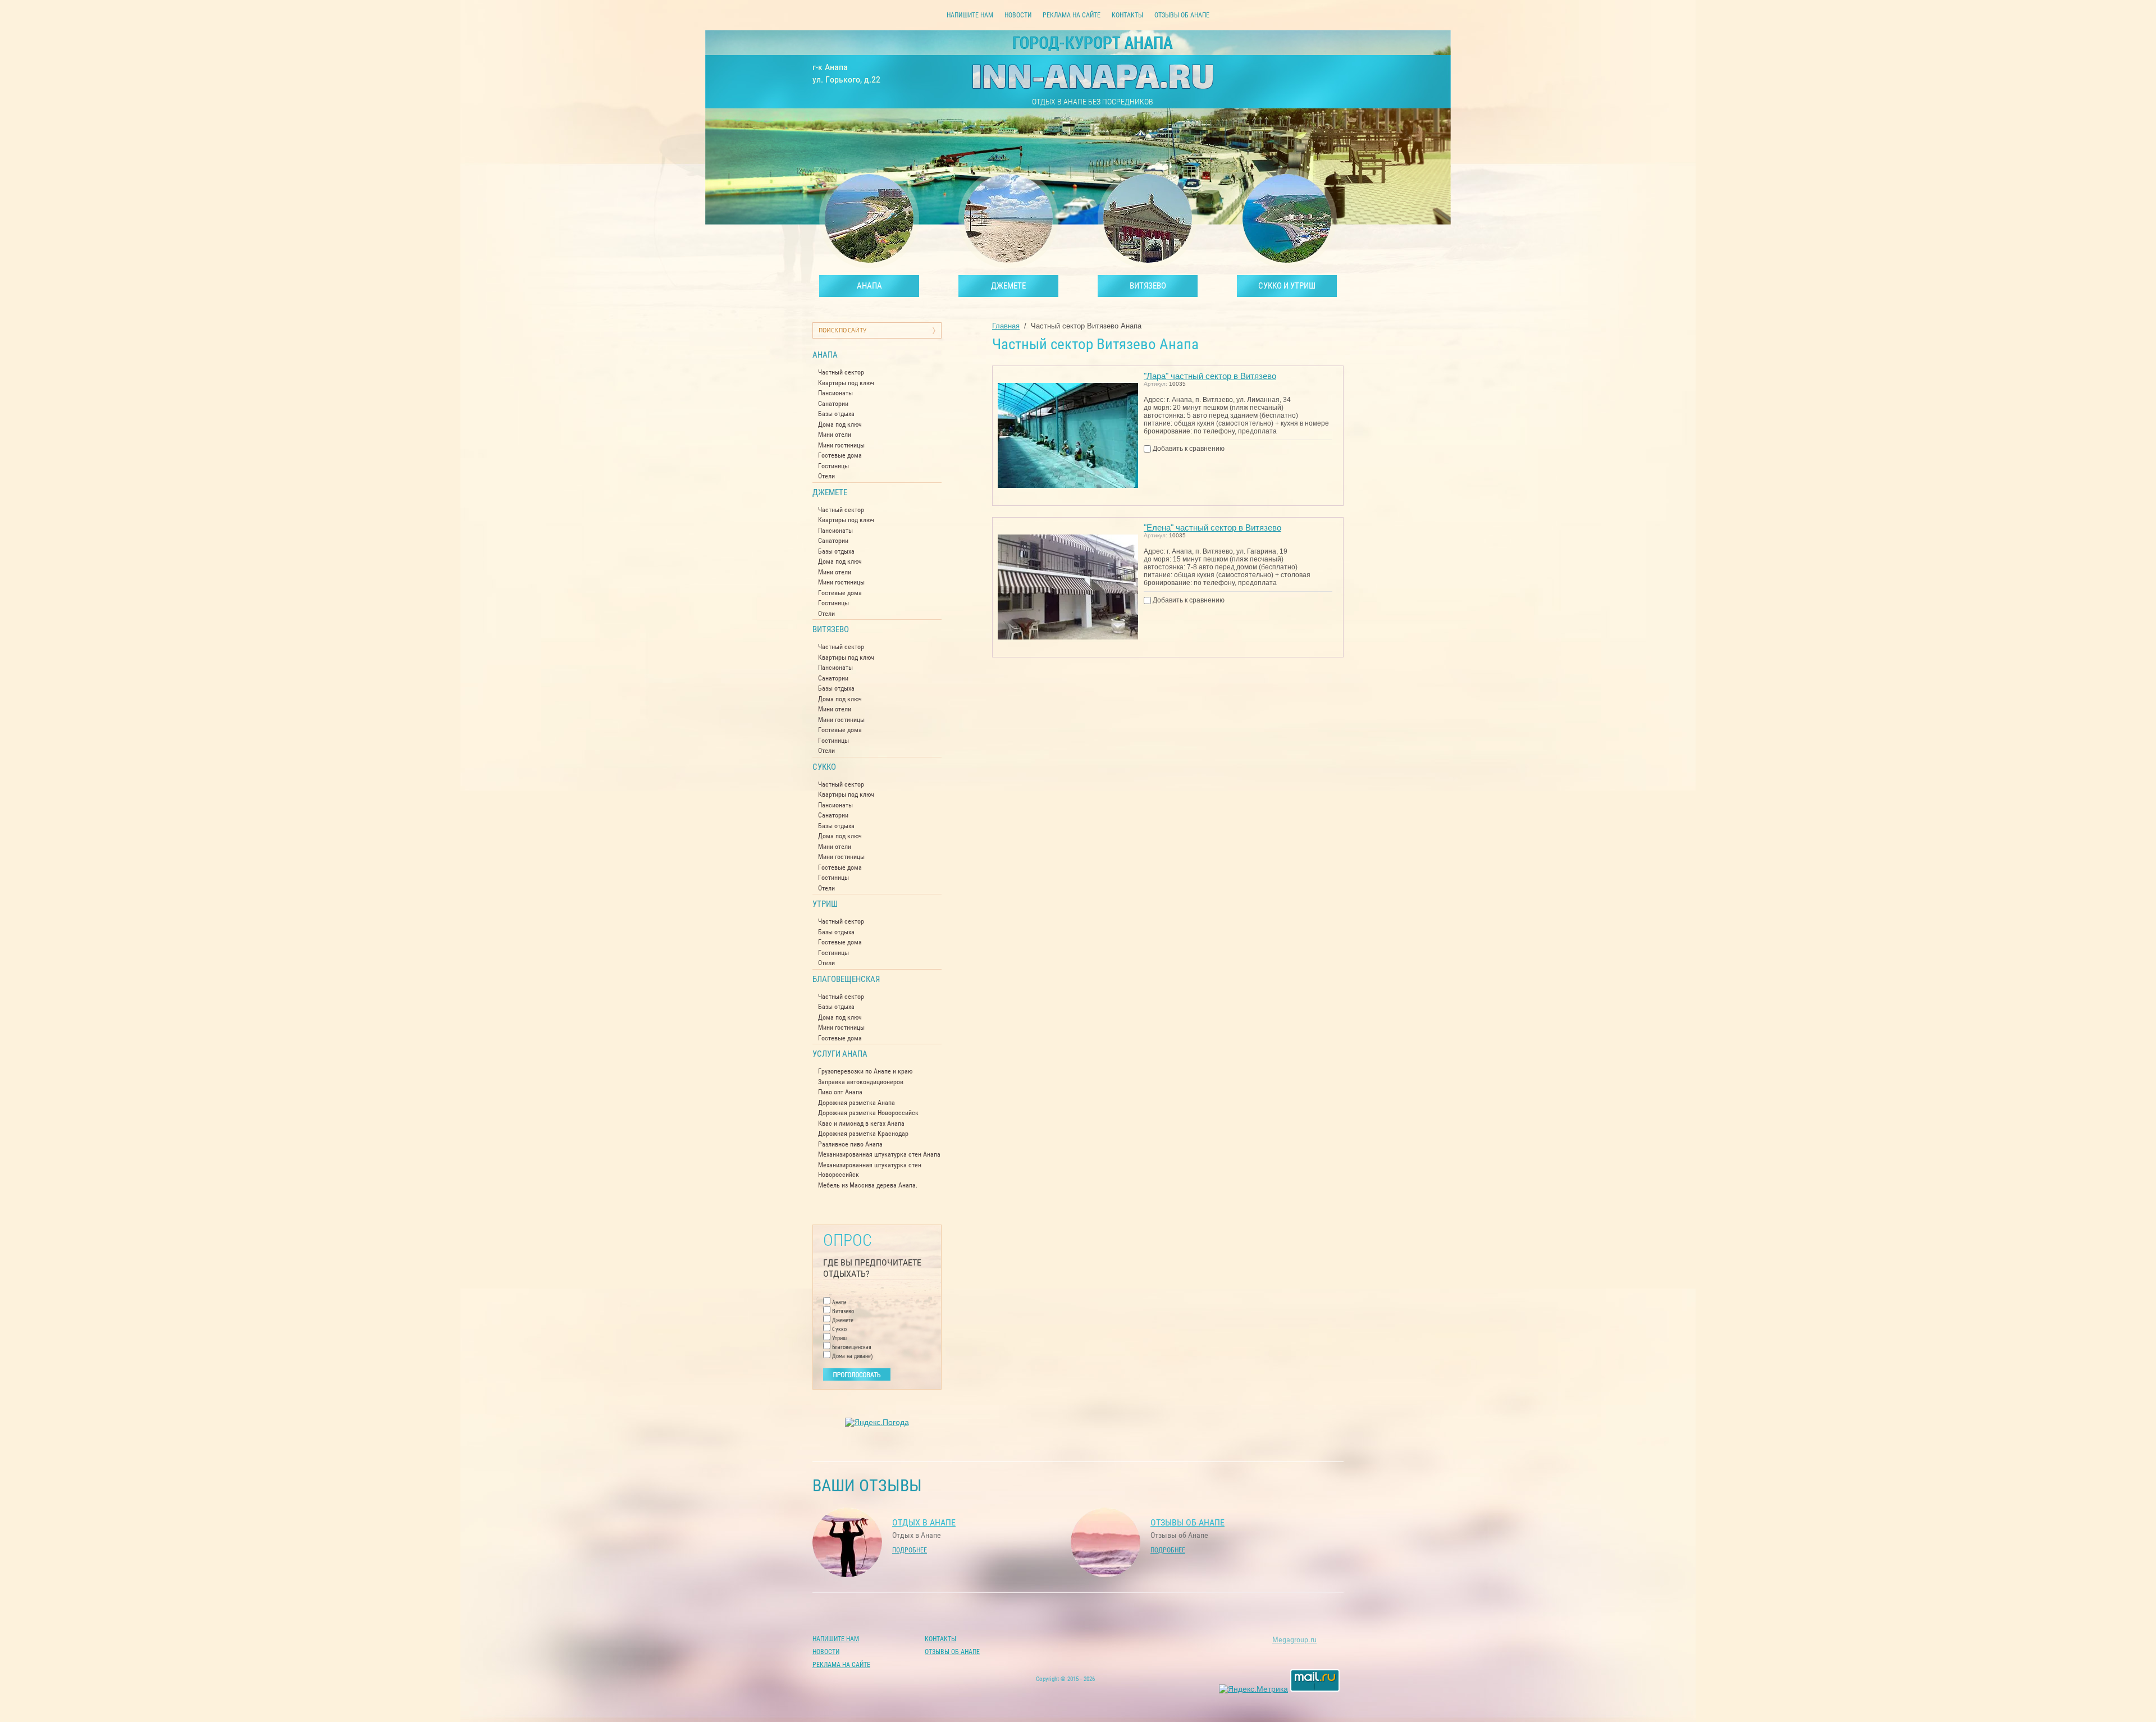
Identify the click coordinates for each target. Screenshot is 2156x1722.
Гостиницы (833, 466)
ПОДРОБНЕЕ (910, 1550)
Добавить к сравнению (1188, 449)
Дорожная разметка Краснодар (863, 1134)
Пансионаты (835, 393)
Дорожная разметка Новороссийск (868, 1113)
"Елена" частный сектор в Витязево (1212, 527)
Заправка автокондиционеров (861, 1082)
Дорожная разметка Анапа (857, 1103)
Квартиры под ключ (846, 383)
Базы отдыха (836, 414)
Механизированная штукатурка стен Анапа (879, 1154)
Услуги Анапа (840, 1054)
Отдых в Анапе (924, 1522)
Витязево (831, 629)
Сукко (824, 767)
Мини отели (835, 435)
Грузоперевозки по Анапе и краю (865, 1071)
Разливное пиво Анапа (850, 1144)
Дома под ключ (840, 424)
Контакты (1127, 15)
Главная (1006, 326)
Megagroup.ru (1294, 1639)
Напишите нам (970, 15)
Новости (1018, 15)
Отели (826, 476)
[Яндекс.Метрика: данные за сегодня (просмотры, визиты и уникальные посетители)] (1253, 1689)
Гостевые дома (840, 455)
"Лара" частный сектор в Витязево (1210, 376)
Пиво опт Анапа (840, 1092)
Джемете (830, 492)
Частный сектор (841, 372)
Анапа (825, 355)
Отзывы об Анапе (1182, 15)
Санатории (833, 404)
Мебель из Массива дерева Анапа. (868, 1185)
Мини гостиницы (841, 445)
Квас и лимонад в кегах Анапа (861, 1123)
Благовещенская (846, 979)
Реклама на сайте (1072, 15)
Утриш (825, 904)
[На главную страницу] (1093, 78)
